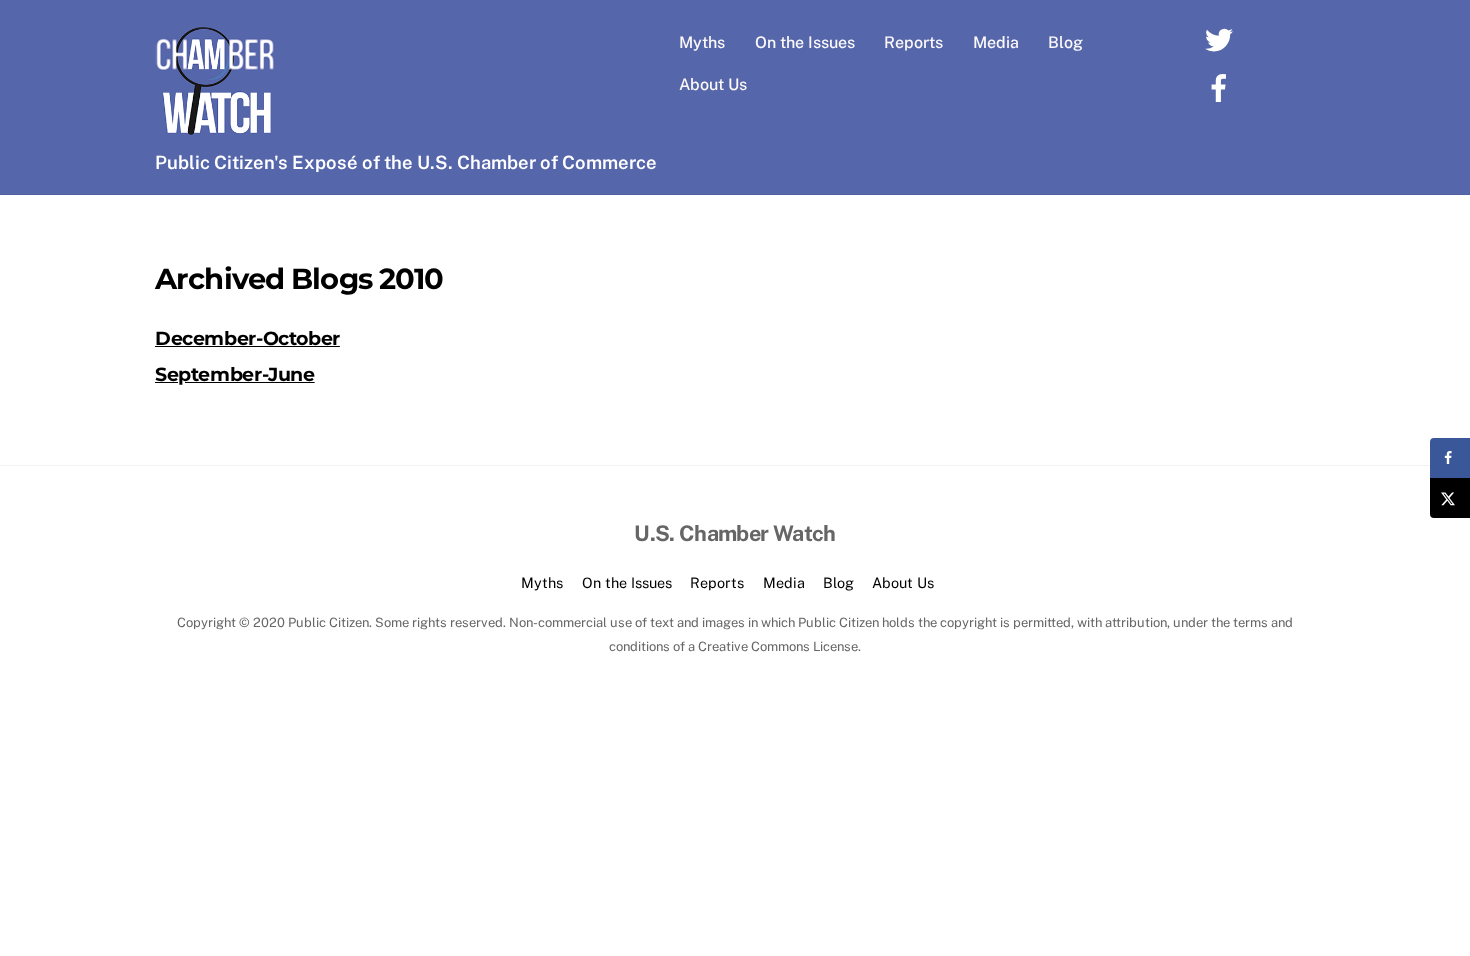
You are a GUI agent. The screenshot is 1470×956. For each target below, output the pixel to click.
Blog (1065, 42)
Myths (702, 42)
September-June (235, 374)
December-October (247, 338)
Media (996, 42)
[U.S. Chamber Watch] (215, 131)
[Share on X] (1450, 498)
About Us (713, 84)
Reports (913, 42)
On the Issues (805, 42)
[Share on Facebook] (1450, 458)
